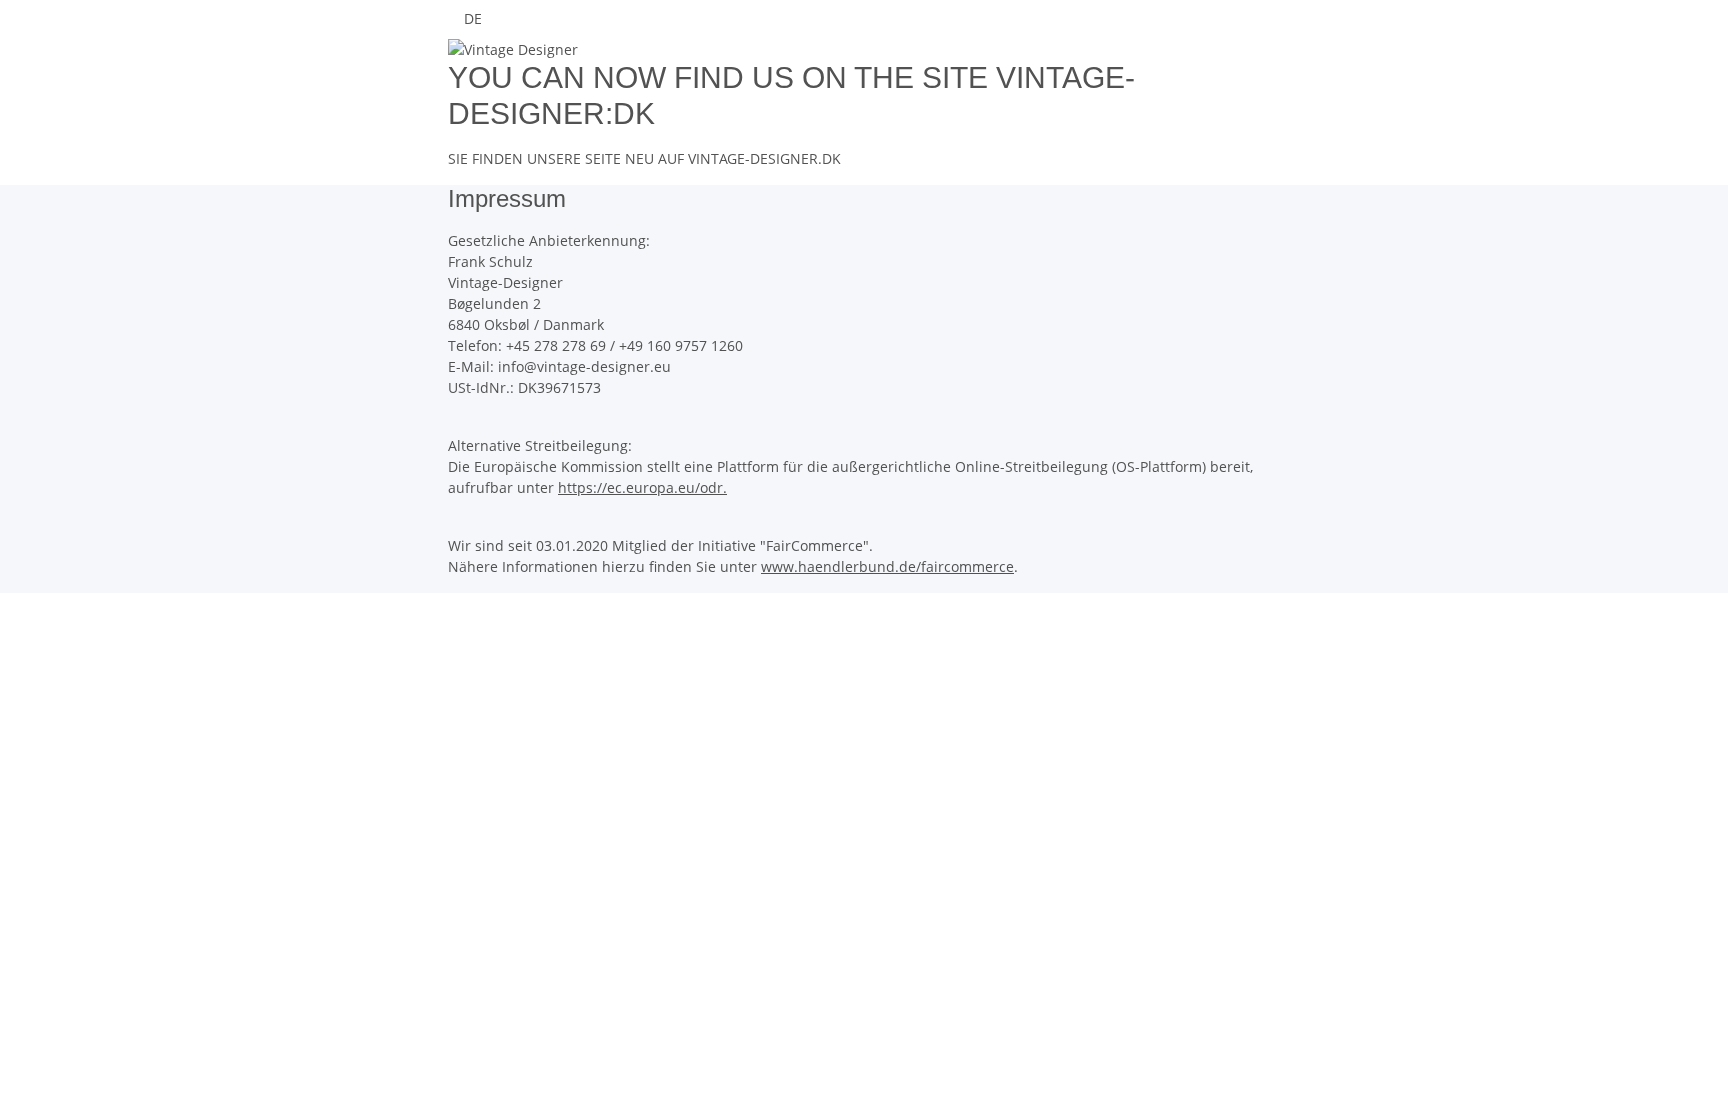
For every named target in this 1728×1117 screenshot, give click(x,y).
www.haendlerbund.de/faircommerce (887, 566)
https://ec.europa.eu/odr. (642, 487)
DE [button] (475, 18)
